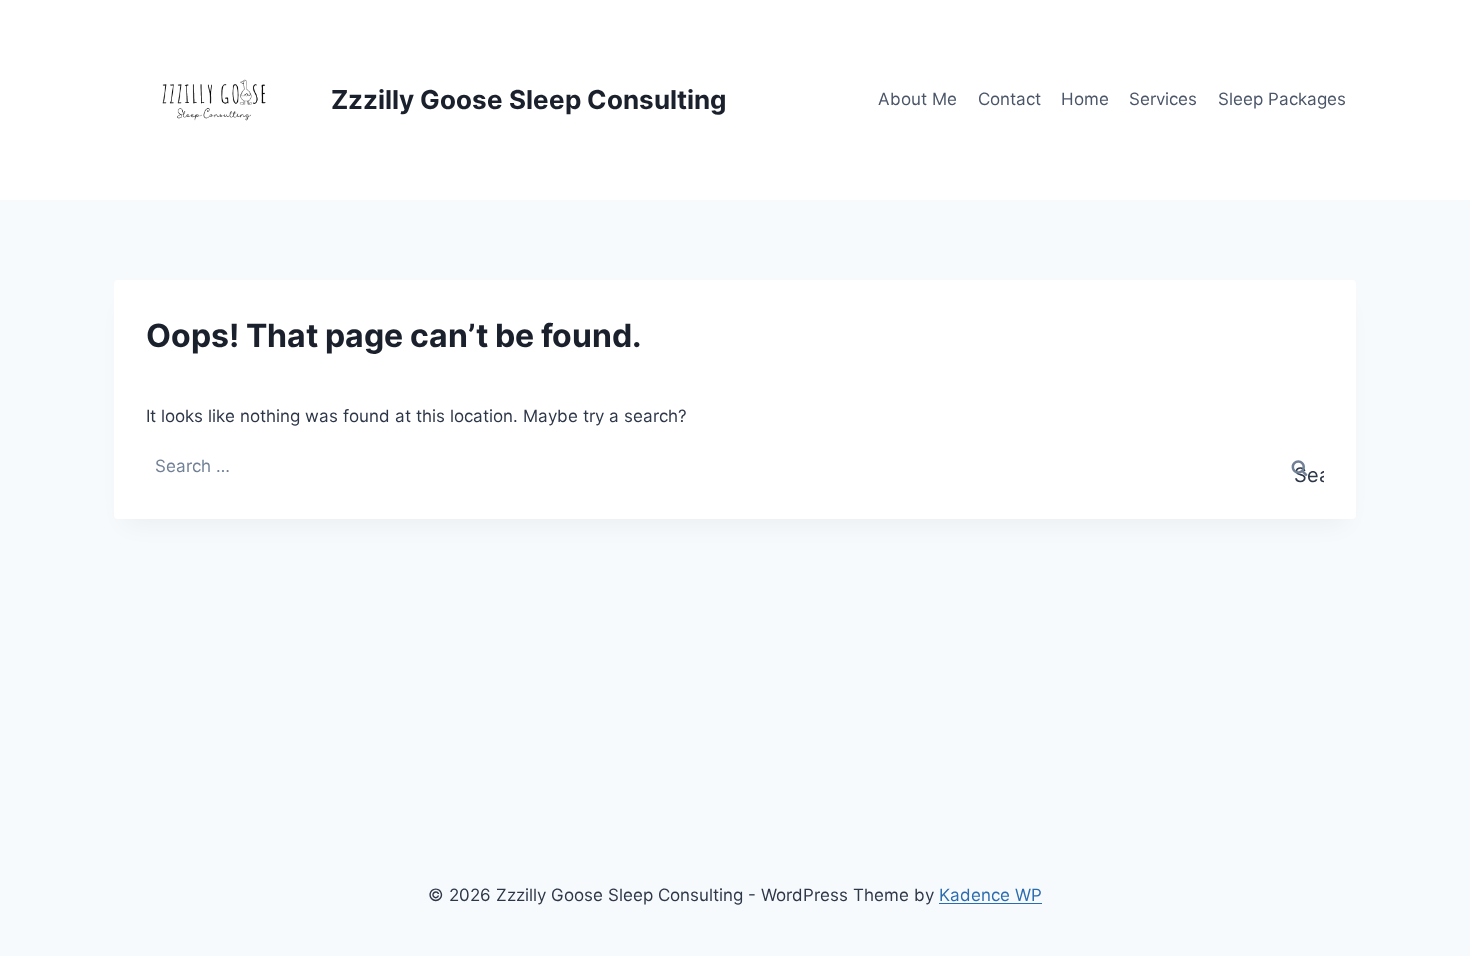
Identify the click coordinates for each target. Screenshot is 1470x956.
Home (1085, 99)
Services (1163, 99)
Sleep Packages (1282, 99)
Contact (1009, 99)
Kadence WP (990, 895)
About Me (917, 99)
